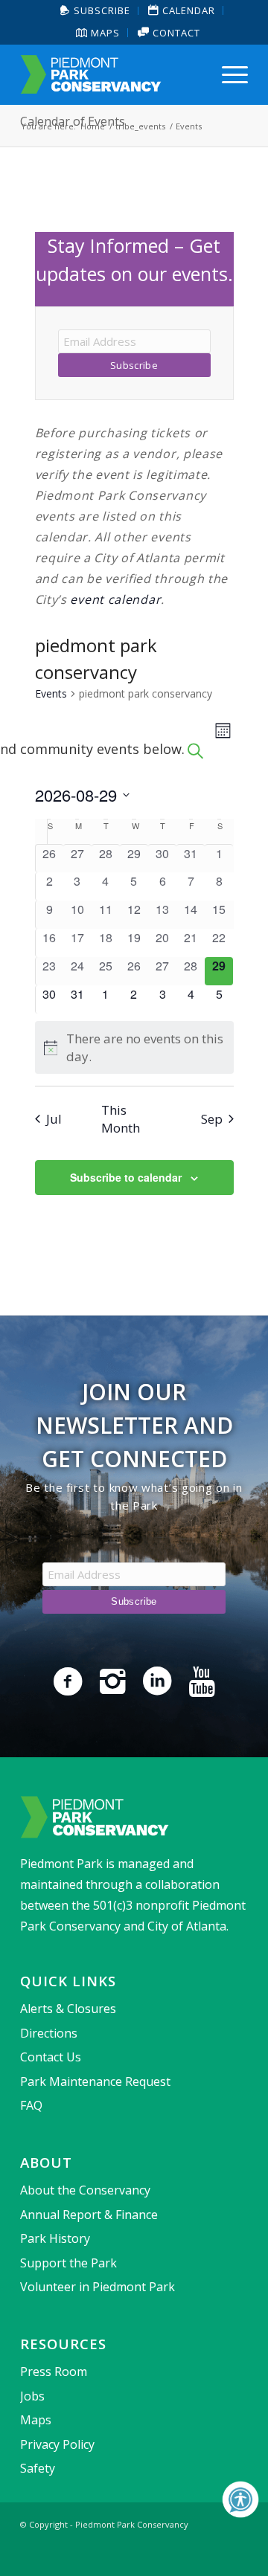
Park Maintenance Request (95, 2081)
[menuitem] (96, 11)
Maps (104, 33)
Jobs (32, 2396)
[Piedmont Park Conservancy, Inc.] (111, 74)
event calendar (115, 599)
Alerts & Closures (68, 2009)
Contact (175, 33)
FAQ (31, 2105)
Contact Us (51, 2057)
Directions (49, 2033)
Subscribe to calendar (126, 1177)
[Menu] (227, 74)
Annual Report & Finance (89, 2215)
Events (51, 693)
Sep (212, 1119)
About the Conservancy (85, 2190)
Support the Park (68, 2263)
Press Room (54, 2371)
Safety (38, 2468)
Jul (54, 1119)
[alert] (134, 1047)
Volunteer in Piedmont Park (98, 2287)
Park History (55, 2238)
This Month (121, 1118)
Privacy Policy (57, 2444)
